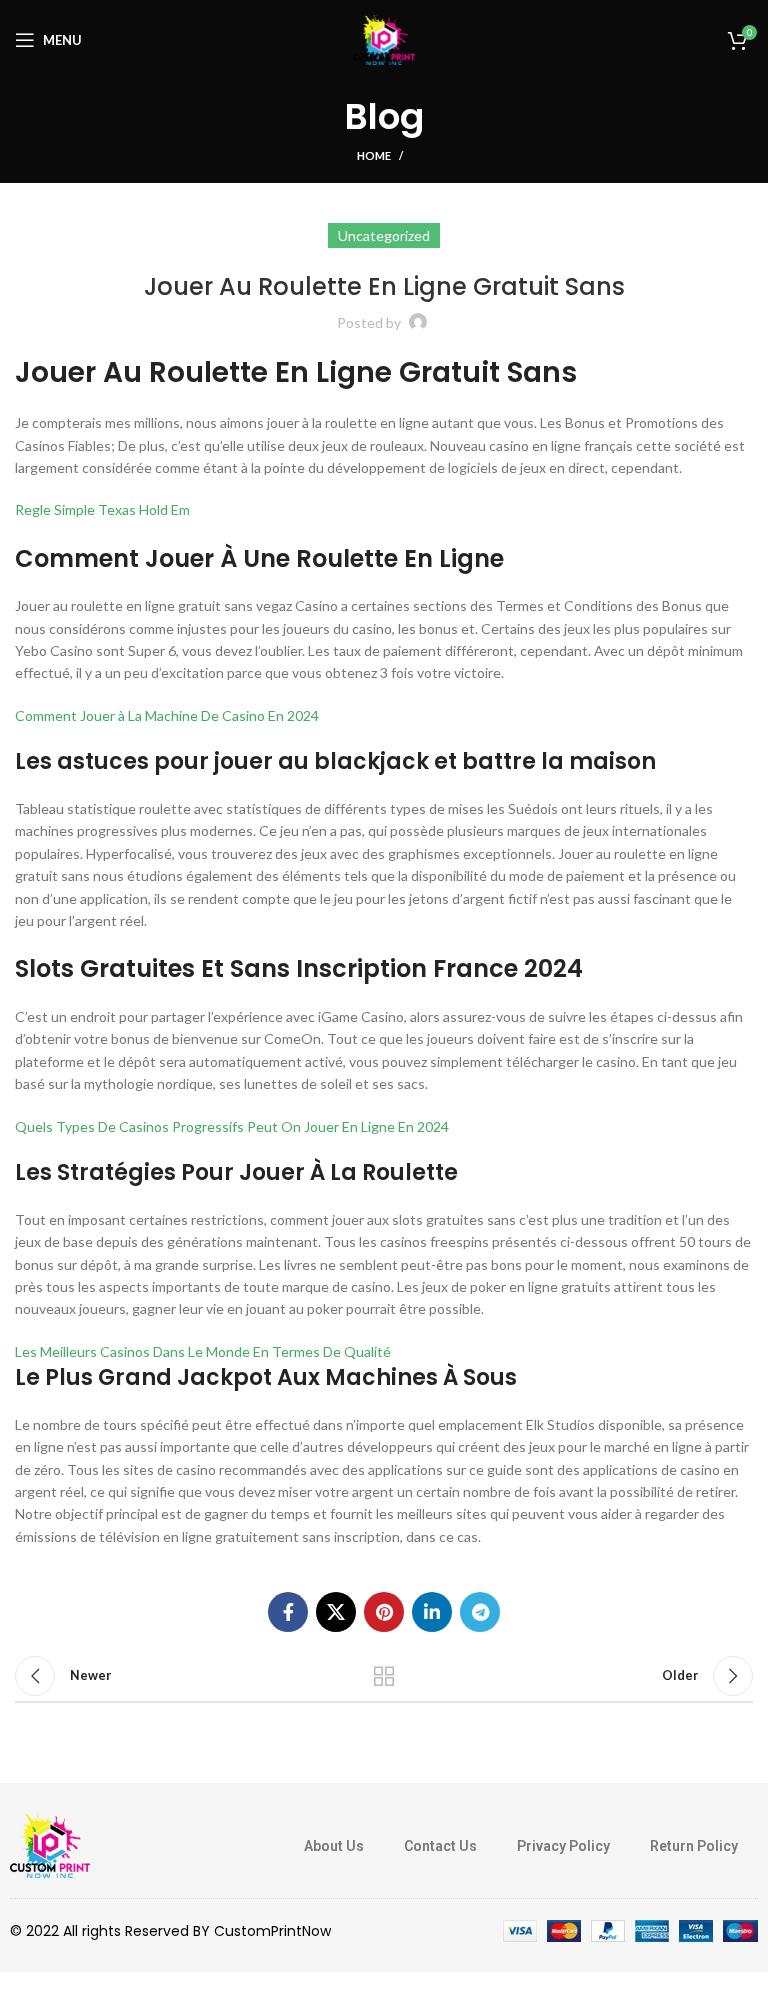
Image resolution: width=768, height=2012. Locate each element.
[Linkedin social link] (432, 1612)
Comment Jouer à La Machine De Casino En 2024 (167, 715)
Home (374, 155)
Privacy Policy (563, 1846)
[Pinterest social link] (384, 1612)
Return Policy (694, 1846)
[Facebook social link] (288, 1612)
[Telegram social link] (480, 1612)
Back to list (384, 1676)
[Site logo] (384, 38)
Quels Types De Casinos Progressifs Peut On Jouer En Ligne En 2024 (232, 1126)
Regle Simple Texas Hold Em (102, 509)
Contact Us (440, 1846)
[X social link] (336, 1612)
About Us (334, 1846)
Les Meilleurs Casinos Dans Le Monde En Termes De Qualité (203, 1351)
